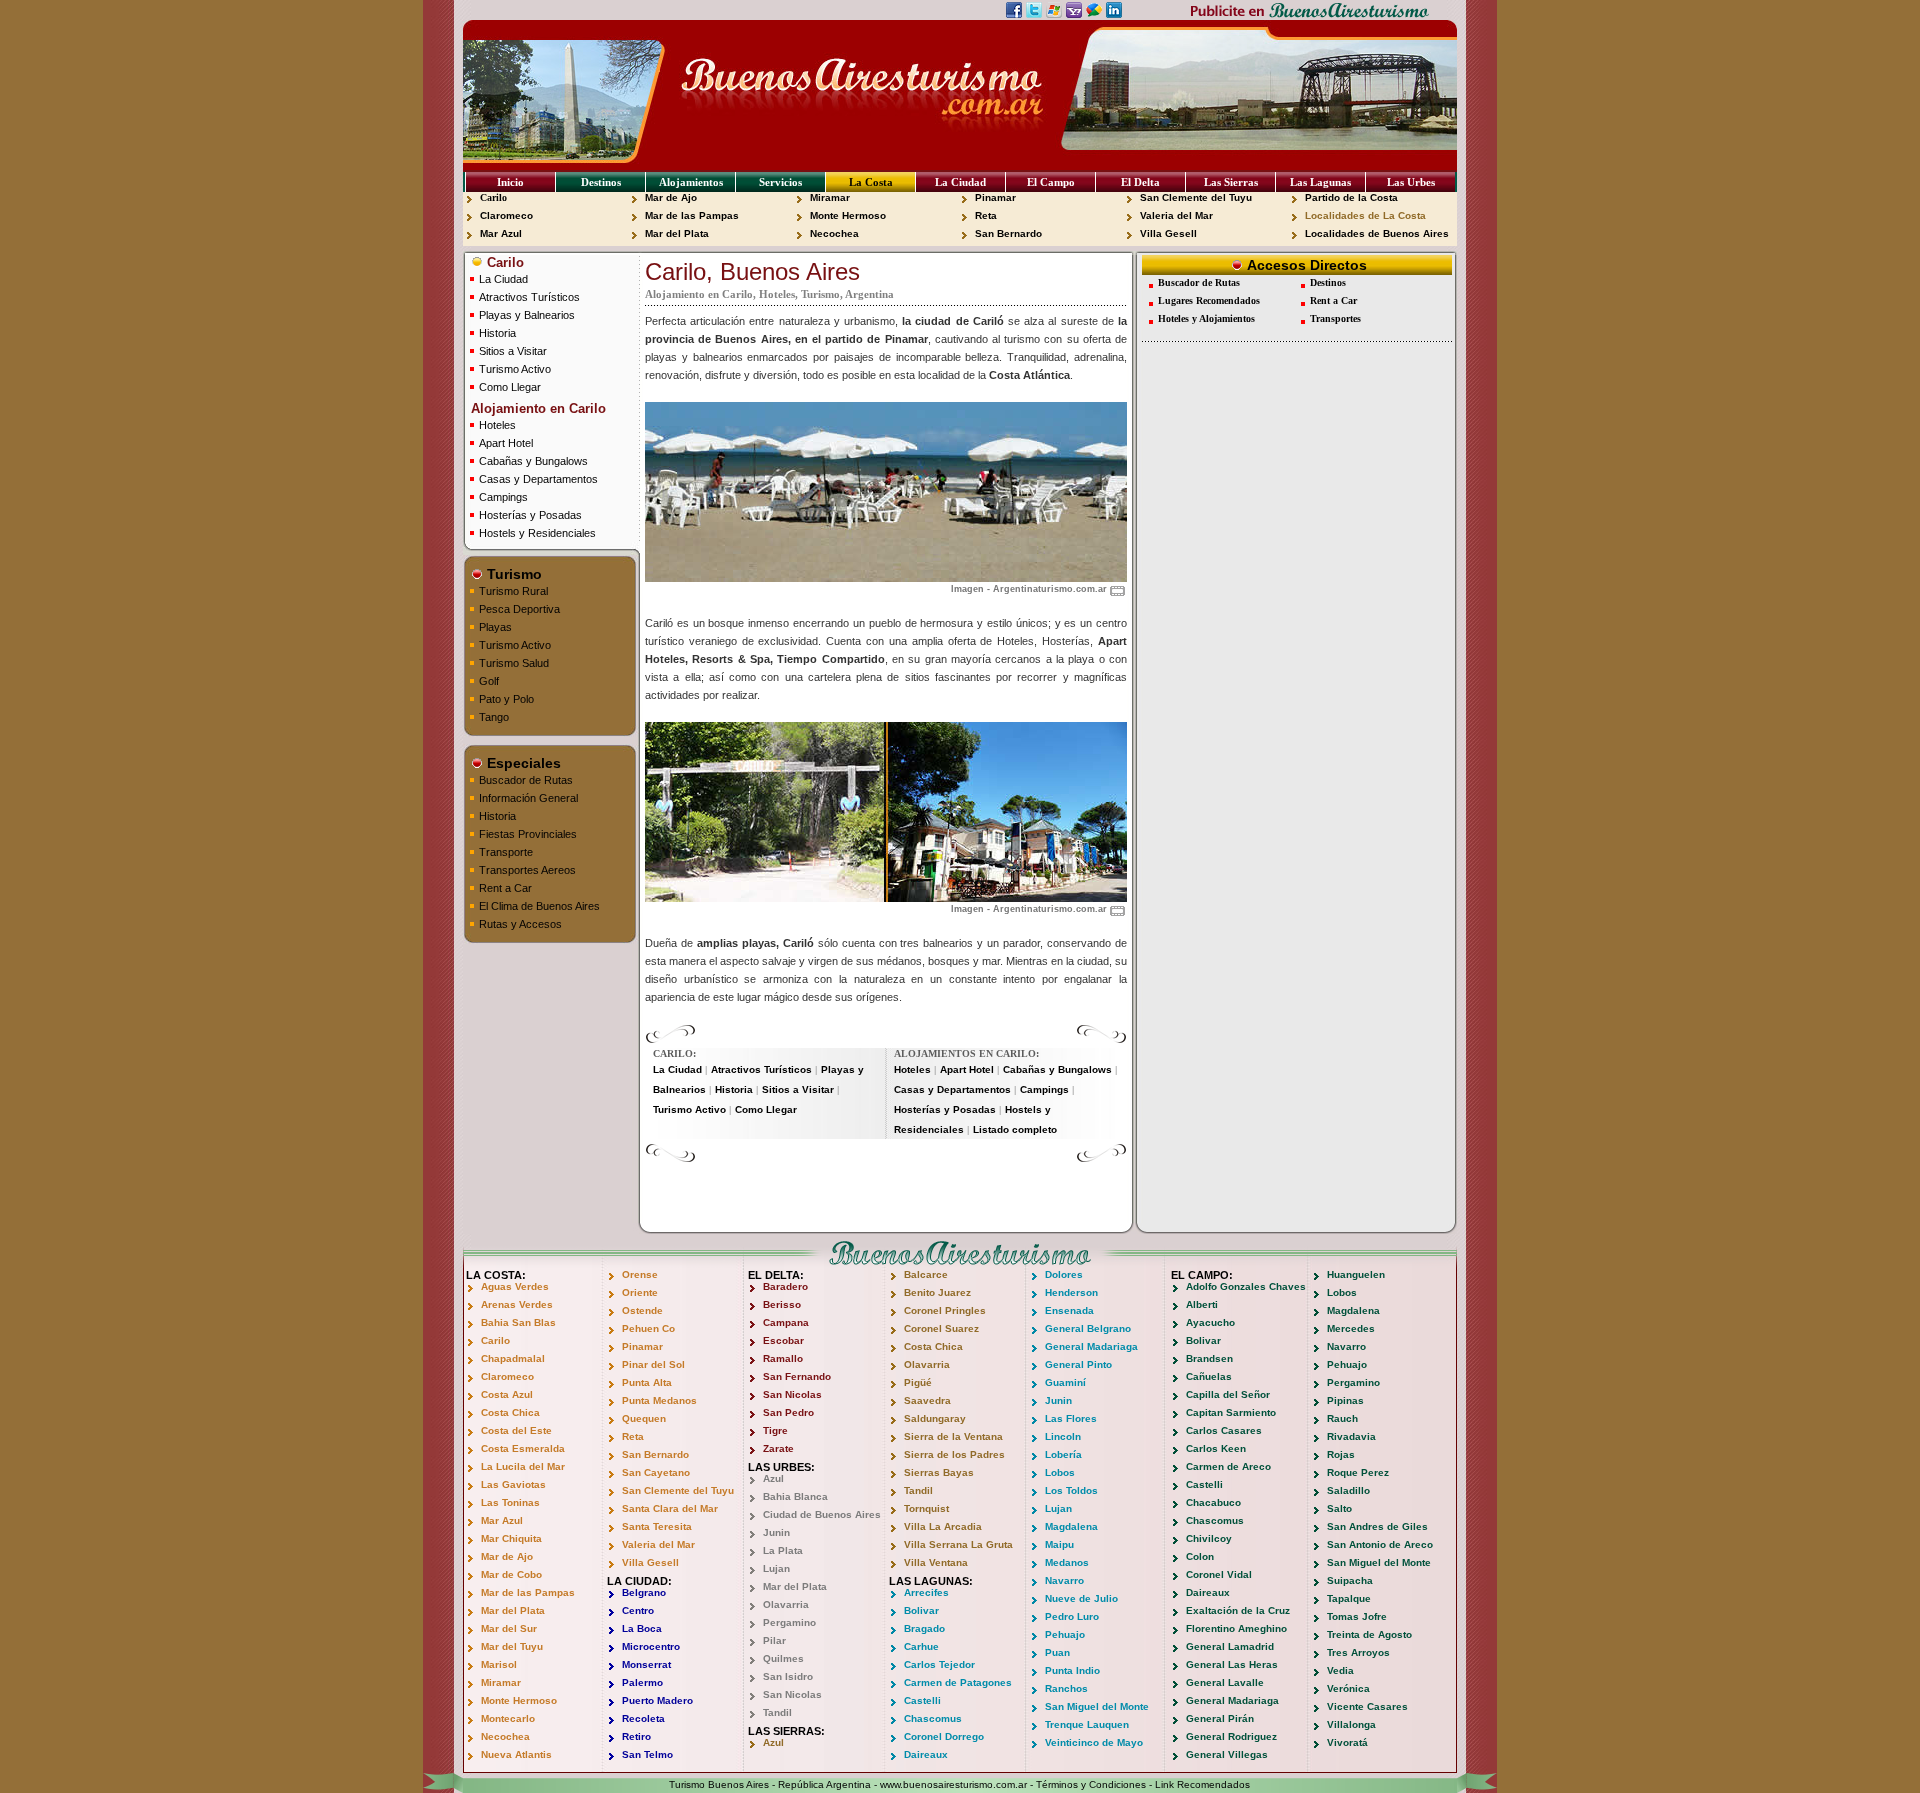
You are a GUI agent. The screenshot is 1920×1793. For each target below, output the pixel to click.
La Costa (871, 182)
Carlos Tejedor (939, 1664)
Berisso (782, 1304)
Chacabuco (1213, 1502)
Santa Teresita (657, 1526)
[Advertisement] (886, 1193)
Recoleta (643, 1718)
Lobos (1060, 1472)
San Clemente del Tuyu (1196, 197)
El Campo (1051, 182)
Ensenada (1069, 1310)
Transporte (506, 852)
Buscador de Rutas (526, 780)
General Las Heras (1232, 1664)
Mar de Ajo (671, 197)
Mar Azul (501, 233)
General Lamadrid (1230, 1646)
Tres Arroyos (1358, 1652)
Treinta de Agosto (1369, 1634)
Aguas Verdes (515, 1286)
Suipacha (1350, 1580)
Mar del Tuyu (512, 1646)
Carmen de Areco (1228, 1466)
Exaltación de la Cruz (1238, 1610)
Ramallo (783, 1358)
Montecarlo (508, 1718)
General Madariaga (1091, 1346)
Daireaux (926, 1754)
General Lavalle (1225, 1682)
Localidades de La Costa (1365, 215)
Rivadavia (1351, 1436)
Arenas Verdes (517, 1304)
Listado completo (1015, 1129)
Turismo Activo (515, 369)
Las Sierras (1231, 182)
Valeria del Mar (1176, 215)
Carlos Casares (1224, 1430)
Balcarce (926, 1274)
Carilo (493, 197)
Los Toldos (1071, 1490)
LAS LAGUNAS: (931, 1581)
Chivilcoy (1209, 1538)
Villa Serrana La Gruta (958, 1544)
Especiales (522, 763)
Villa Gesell (1168, 233)
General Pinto (1078, 1364)
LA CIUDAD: (639, 1581)
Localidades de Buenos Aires (1377, 233)
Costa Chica (510, 1412)
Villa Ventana (936, 1562)
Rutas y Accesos (520, 924)
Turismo (512, 574)
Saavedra (927, 1400)
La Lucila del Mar (523, 1466)
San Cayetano (656, 1472)
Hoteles (497, 425)
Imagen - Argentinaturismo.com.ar (1029, 589)
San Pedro (788, 1412)
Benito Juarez (937, 1292)
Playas (495, 627)
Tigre (775, 1430)
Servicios (780, 182)
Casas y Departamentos (538, 479)
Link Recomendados (1202, 1784)
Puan (1057, 1652)
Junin (776, 1532)
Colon (1200, 1556)
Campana (786, 1322)
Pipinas (1345, 1400)
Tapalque (1349, 1598)
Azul (773, 1478)
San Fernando (797, 1376)
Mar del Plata (677, 233)
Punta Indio (1072, 1670)
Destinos (601, 182)
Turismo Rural (513, 591)
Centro (638, 1610)
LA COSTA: (496, 1275)
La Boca (642, 1628)
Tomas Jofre (1357, 1616)
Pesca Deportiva (519, 609)
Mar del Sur (509, 1628)
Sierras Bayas (939, 1472)
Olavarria (786, 1604)
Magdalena (1071, 1526)
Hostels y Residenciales (537, 533)
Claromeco (506, 215)
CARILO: (674, 1053)
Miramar (830, 197)
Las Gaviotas (513, 1484)
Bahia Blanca (795, 1496)
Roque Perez (1358, 1472)
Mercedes (1351, 1328)
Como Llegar (510, 387)
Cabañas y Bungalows (533, 461)
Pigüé (918, 1382)
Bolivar (921, 1610)
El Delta (1140, 182)
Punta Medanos (659, 1400)
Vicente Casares (1367, 1706)
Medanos (1067, 1562)
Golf (489, 681)
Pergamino (789, 1622)
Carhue (921, 1646)
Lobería (1063, 1454)
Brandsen (1209, 1358)
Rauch (1342, 1418)
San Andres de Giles (1377, 1526)
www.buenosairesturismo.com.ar (953, 1784)
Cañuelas (1209, 1376)
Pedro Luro (1072, 1616)
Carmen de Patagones (958, 1682)
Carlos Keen (1216, 1448)
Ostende (642, 1310)
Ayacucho (1210, 1322)
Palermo (642, 1682)
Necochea (834, 233)
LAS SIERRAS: (786, 1731)
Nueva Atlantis (516, 1754)
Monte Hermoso (848, 215)
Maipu (1059, 1544)
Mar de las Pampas (692, 215)
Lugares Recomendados (1209, 300)
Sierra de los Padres (954, 1454)
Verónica (1348, 1688)
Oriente (640, 1292)
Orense (640, 1274)
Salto (1339, 1508)
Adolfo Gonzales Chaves (1246, 1286)
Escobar (783, 1340)
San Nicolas (792, 1394)
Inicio (510, 182)
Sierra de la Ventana (953, 1436)
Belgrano (644, 1592)
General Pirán (1220, 1718)
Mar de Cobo (511, 1574)
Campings (503, 497)
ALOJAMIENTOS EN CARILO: (966, 1053)
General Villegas (1227, 1754)
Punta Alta (647, 1382)
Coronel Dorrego (944, 1736)
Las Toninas (510, 1502)
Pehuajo (1065, 1634)
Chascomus (933, 1718)
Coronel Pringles (945, 1310)
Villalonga (1351, 1724)
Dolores (1064, 1274)
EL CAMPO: (1202, 1275)
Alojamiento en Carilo (536, 408)
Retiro (636, 1736)
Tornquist (926, 1508)
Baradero (785, 1286)
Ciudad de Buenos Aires (822, 1514)
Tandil (777, 1712)
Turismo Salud (514, 663)
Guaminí (1065, 1382)
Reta (986, 215)
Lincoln (1063, 1436)
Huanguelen (1356, 1274)
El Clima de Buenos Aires (539, 906)
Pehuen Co (648, 1328)
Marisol (499, 1664)
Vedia (1340, 1670)
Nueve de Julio (1081, 1598)
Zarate (778, 1448)
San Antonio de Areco (1380, 1544)
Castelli (922, 1700)
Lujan (776, 1568)
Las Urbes (1411, 182)
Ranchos (1066, 1688)
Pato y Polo (506, 699)
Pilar (774, 1640)
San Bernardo (1008, 233)
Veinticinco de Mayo (1094, 1742)
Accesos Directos (1305, 265)
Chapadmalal (513, 1358)
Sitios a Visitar (513, 351)
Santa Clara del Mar (670, 1508)
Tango (494, 717)
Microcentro (651, 1646)
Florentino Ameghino (1236, 1628)
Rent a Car (505, 888)
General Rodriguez (1231, 1736)
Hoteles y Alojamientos (1206, 318)
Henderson (1071, 1292)
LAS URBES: (781, 1467)
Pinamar (995, 197)
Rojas (1341, 1454)
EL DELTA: (776, 1275)
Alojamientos (691, 182)
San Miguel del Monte (1097, 1706)
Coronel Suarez (941, 1328)
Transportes (1335, 318)
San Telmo (647, 1754)
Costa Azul (507, 1394)
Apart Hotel (506, 443)
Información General (528, 798)
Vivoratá (1347, 1742)
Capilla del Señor (1228, 1394)
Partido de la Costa (1351, 197)
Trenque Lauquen (1087, 1724)
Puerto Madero (657, 1700)
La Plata (783, 1550)
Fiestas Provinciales (528, 834)
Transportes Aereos (527, 870)
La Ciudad (960, 182)
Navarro (1064, 1580)
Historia (497, 333)
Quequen (644, 1418)
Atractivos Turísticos (529, 297)
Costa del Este (516, 1430)
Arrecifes (926, 1592)
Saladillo (1348, 1490)
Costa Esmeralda (523, 1448)
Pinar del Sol (653, 1364)
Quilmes (783, 1658)
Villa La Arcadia (943, 1526)
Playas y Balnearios (527, 315)
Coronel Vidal (1219, 1574)
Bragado (924, 1628)
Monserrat (646, 1664)
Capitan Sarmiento (1231, 1412)
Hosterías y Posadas (530, 515)
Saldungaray (935, 1418)
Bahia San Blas (518, 1322)
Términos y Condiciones (1091, 1784)
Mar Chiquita (511, 1538)
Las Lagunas (1320, 182)
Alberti (1202, 1304)
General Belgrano (1088, 1328)
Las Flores (1071, 1418)
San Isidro (788, 1676)
